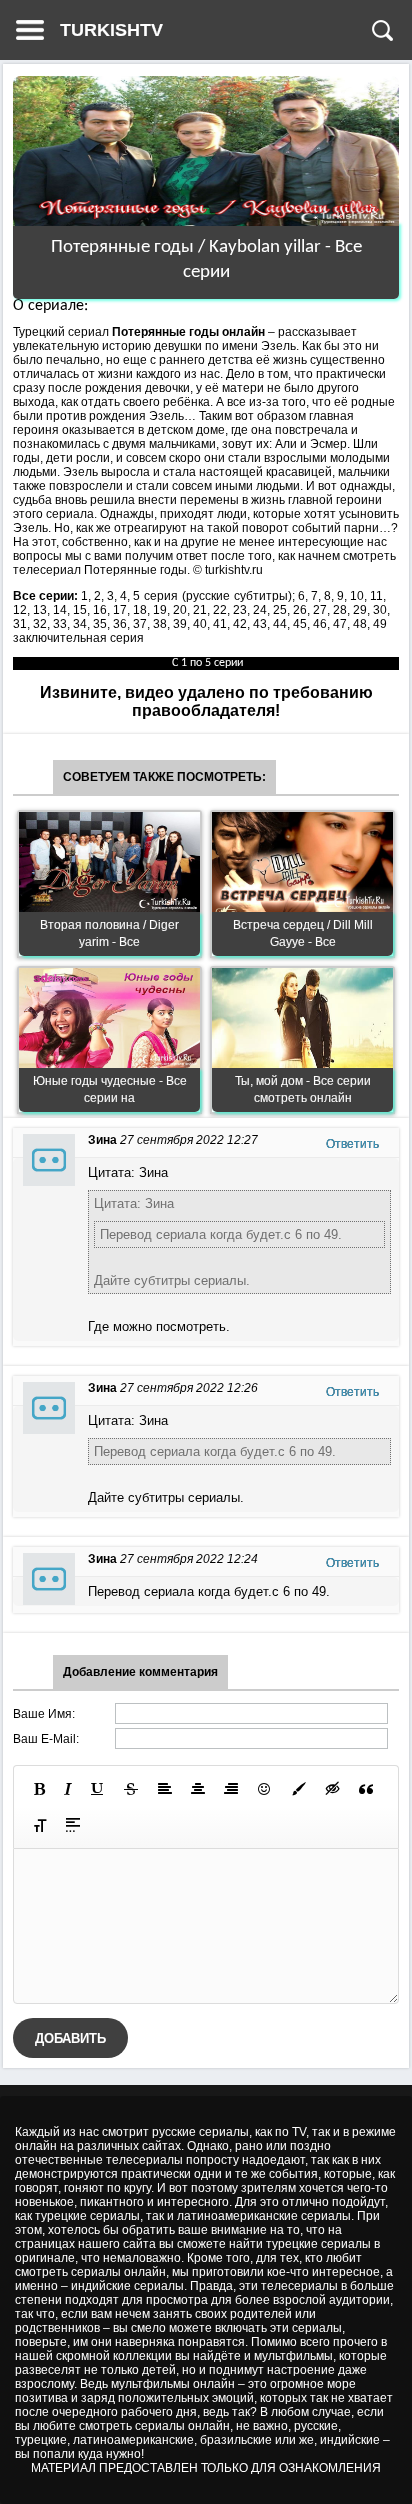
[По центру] (198, 1789)
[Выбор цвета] (299, 1789)
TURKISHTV (111, 30)
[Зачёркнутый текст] (131, 1789)
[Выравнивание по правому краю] (231, 1789)
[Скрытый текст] (333, 1789)
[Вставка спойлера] (73, 1825)
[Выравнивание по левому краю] (165, 1789)
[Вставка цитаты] (366, 1789)
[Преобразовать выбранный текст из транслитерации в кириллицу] (40, 1825)
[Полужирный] (39, 1789)
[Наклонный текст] (68, 1789)
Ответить (352, 1144)
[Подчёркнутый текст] (98, 1789)
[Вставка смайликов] (265, 1789)
